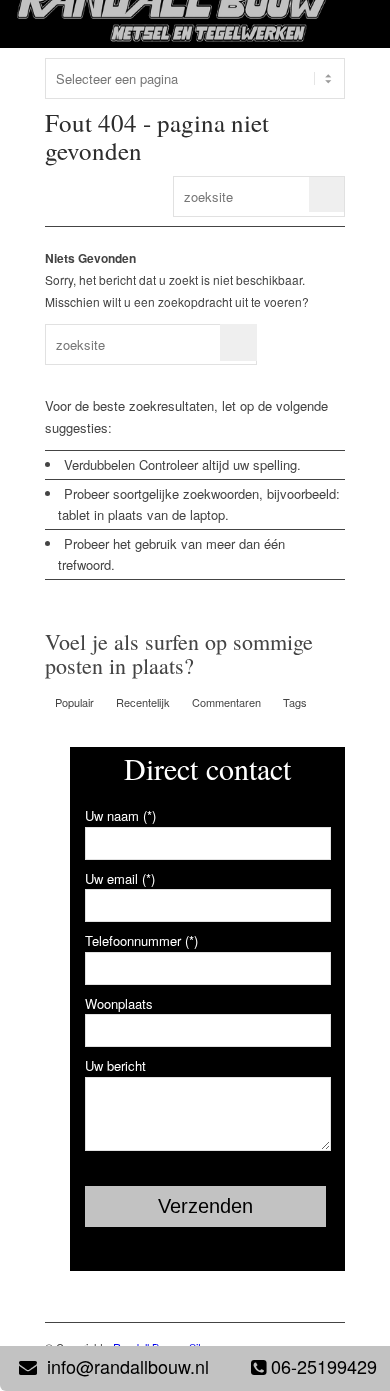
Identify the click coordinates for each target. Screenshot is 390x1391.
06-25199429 (324, 1366)
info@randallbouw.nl (128, 1366)
